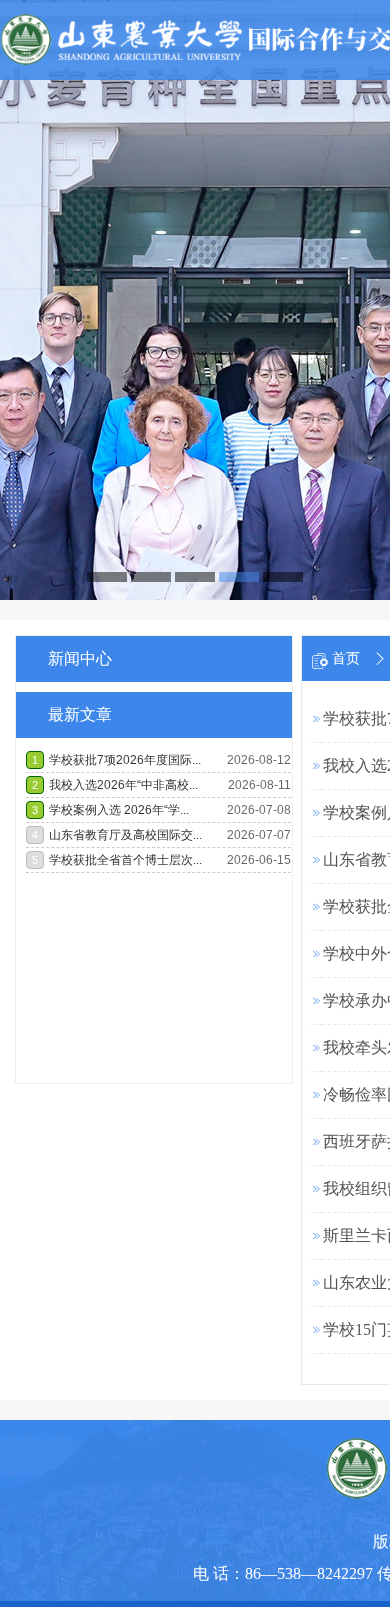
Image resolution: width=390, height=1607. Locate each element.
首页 (346, 658)
